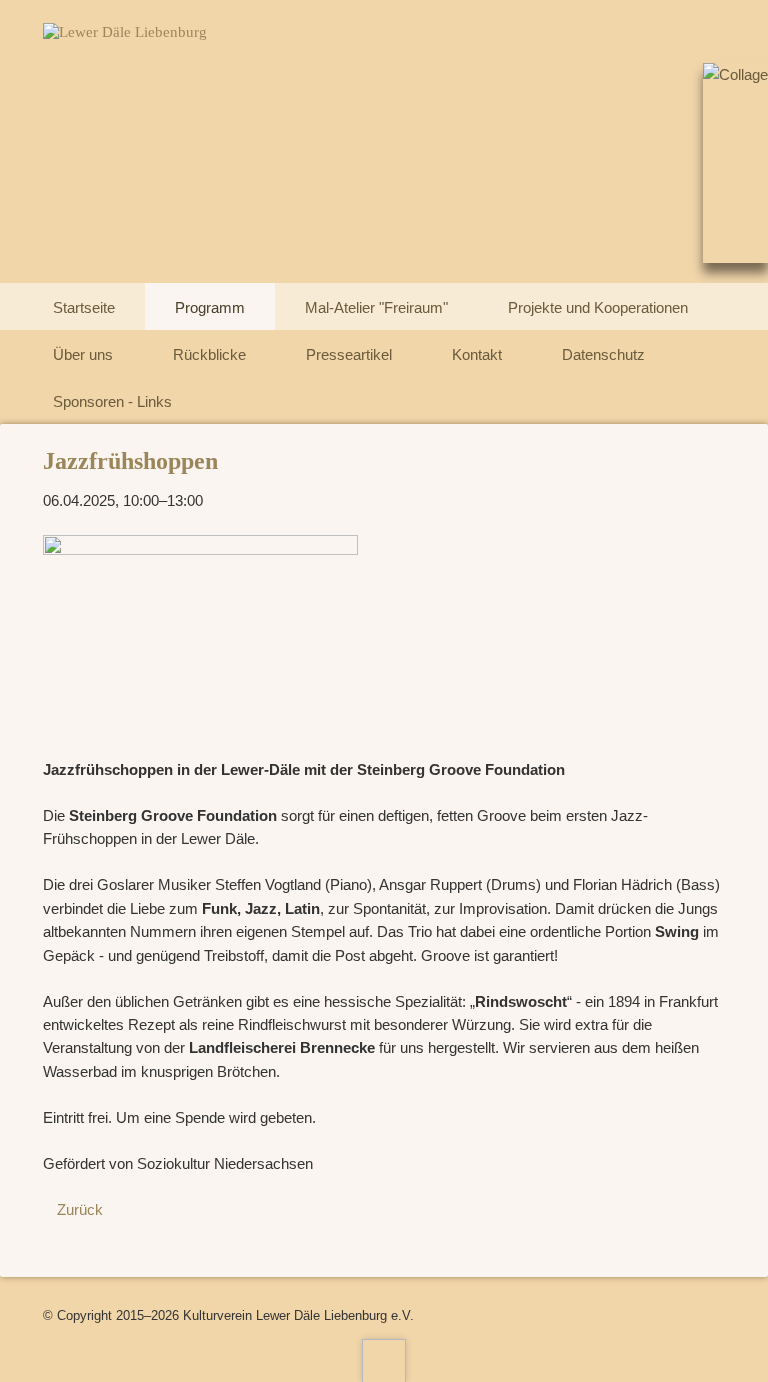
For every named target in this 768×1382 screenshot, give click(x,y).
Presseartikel (349, 354)
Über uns (83, 354)
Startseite (84, 307)
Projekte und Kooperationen (598, 307)
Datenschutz (603, 354)
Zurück (80, 1209)
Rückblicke (209, 354)
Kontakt (477, 354)
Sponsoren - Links (112, 401)
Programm (210, 307)
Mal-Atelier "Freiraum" (376, 307)
